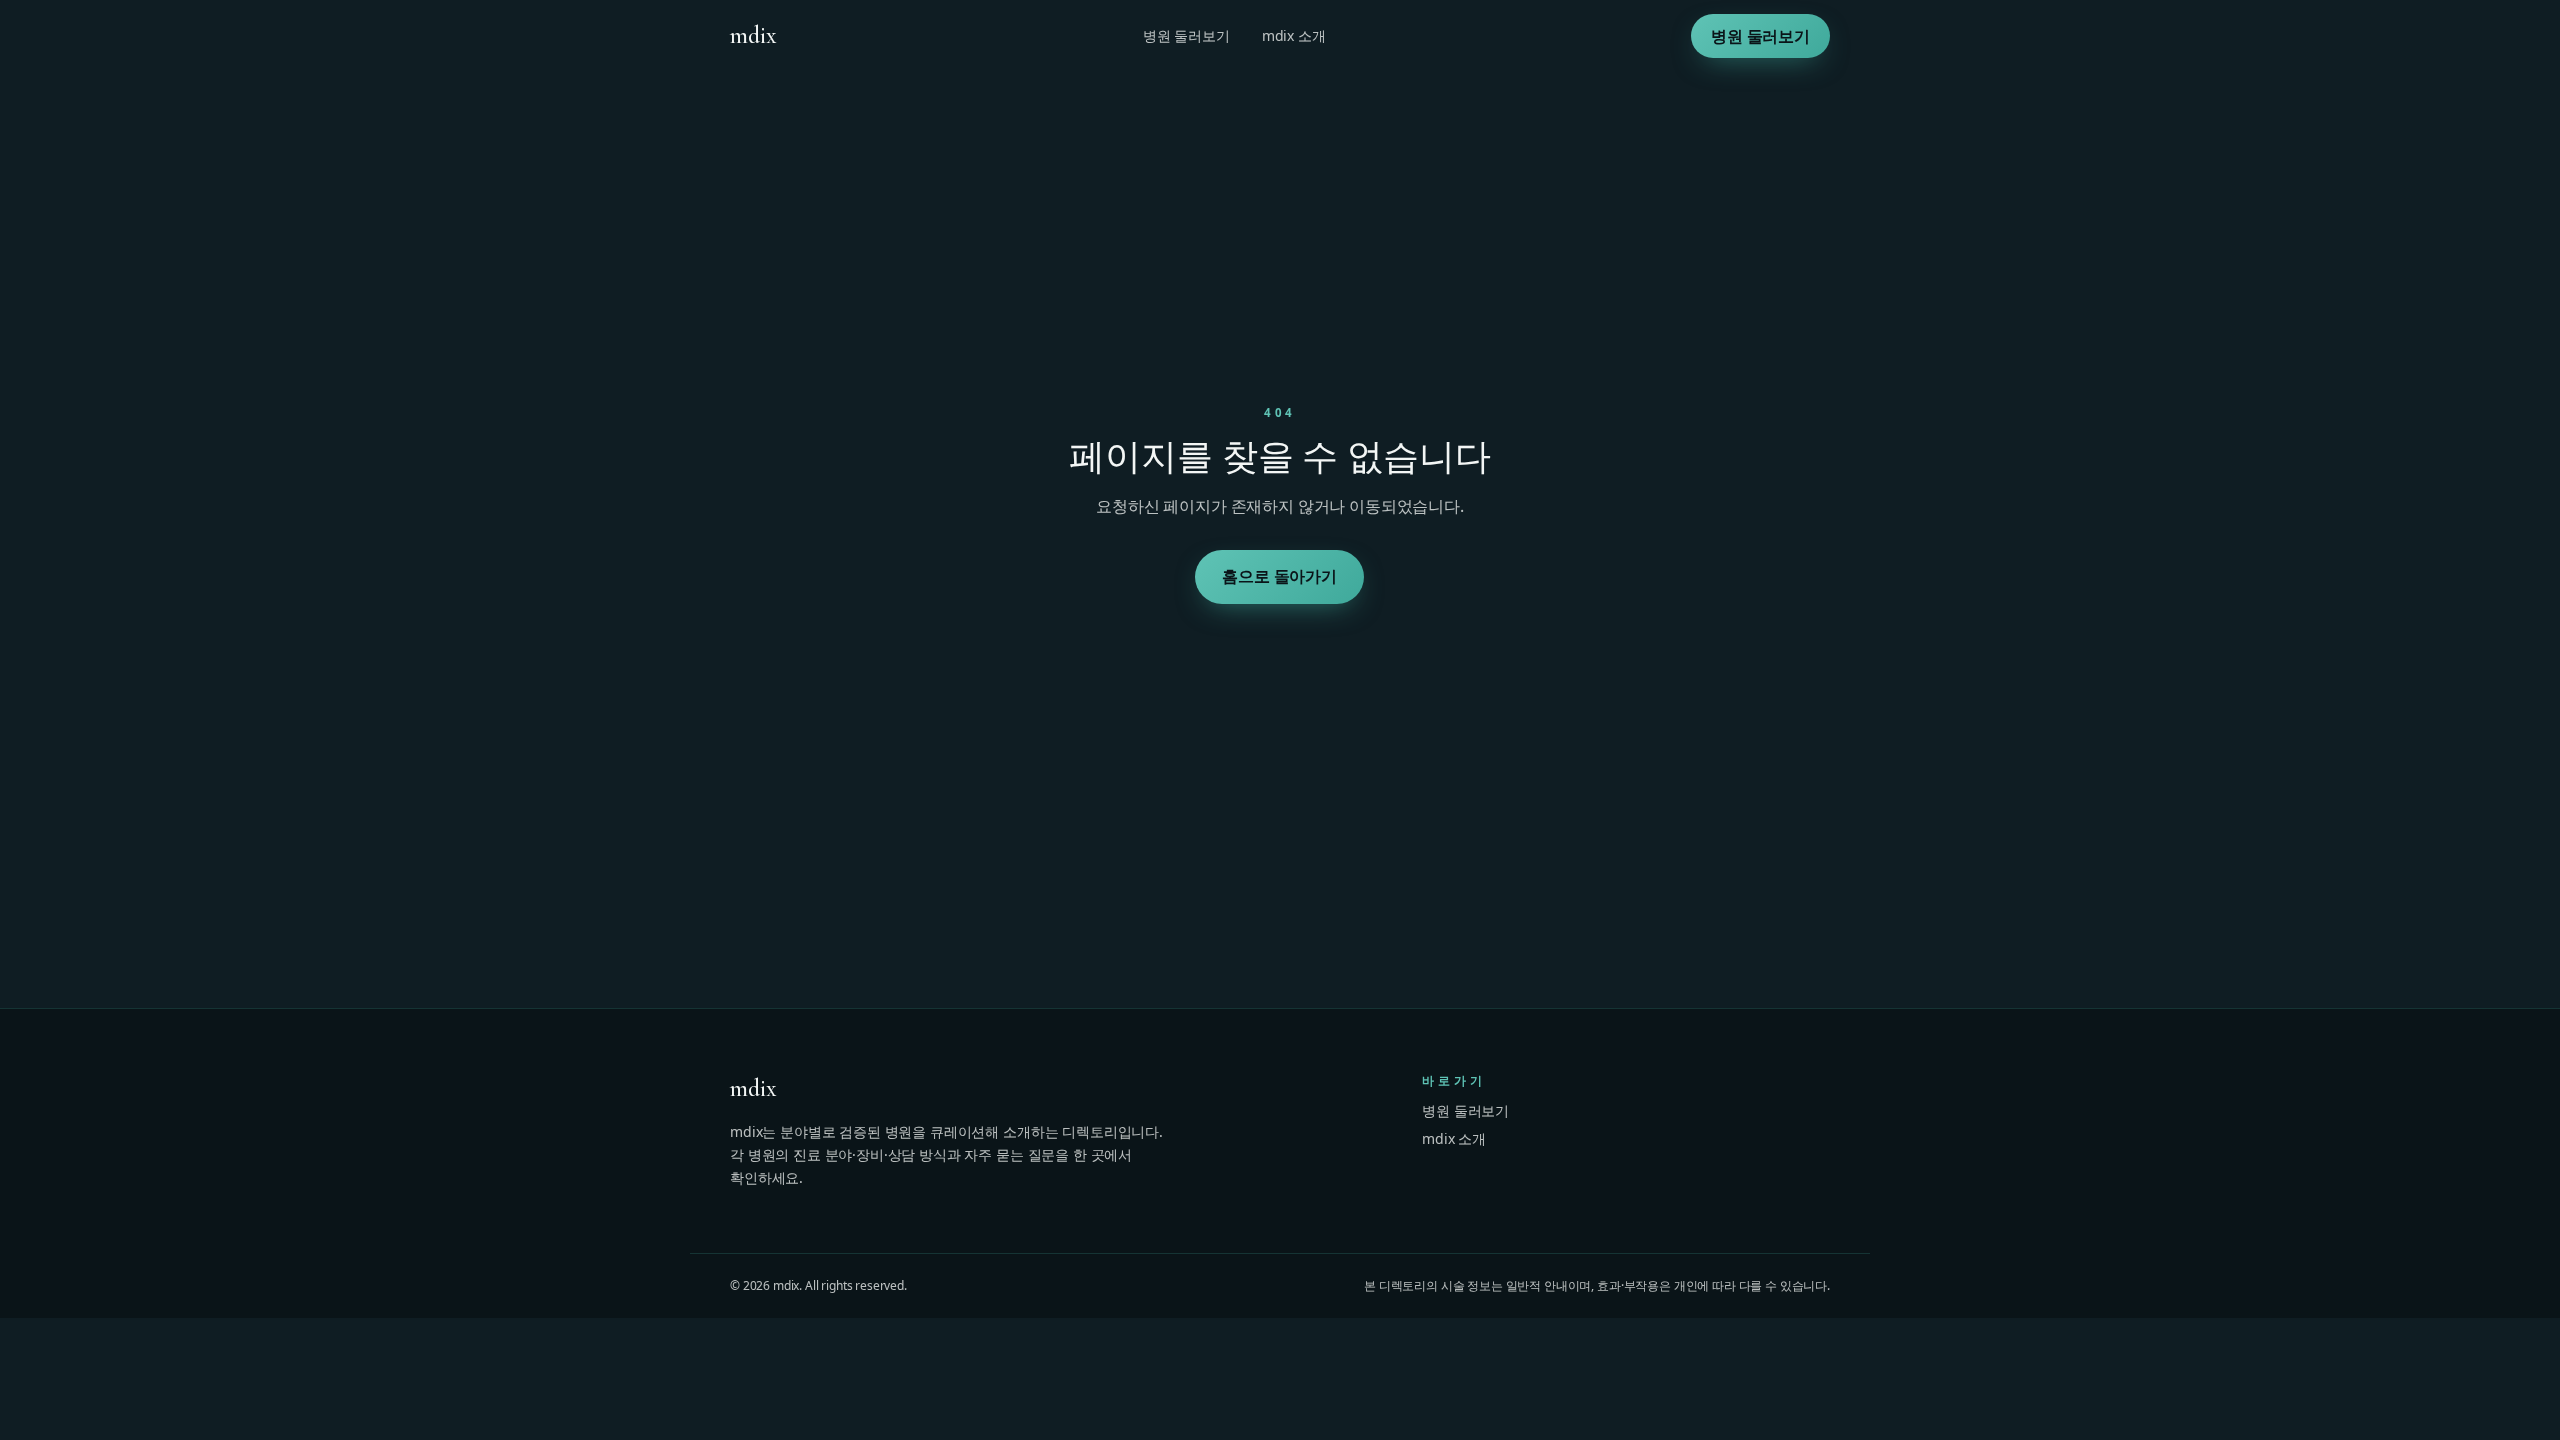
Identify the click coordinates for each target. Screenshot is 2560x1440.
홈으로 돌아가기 (1280, 576)
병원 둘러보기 (1186, 35)
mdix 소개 (1294, 35)
